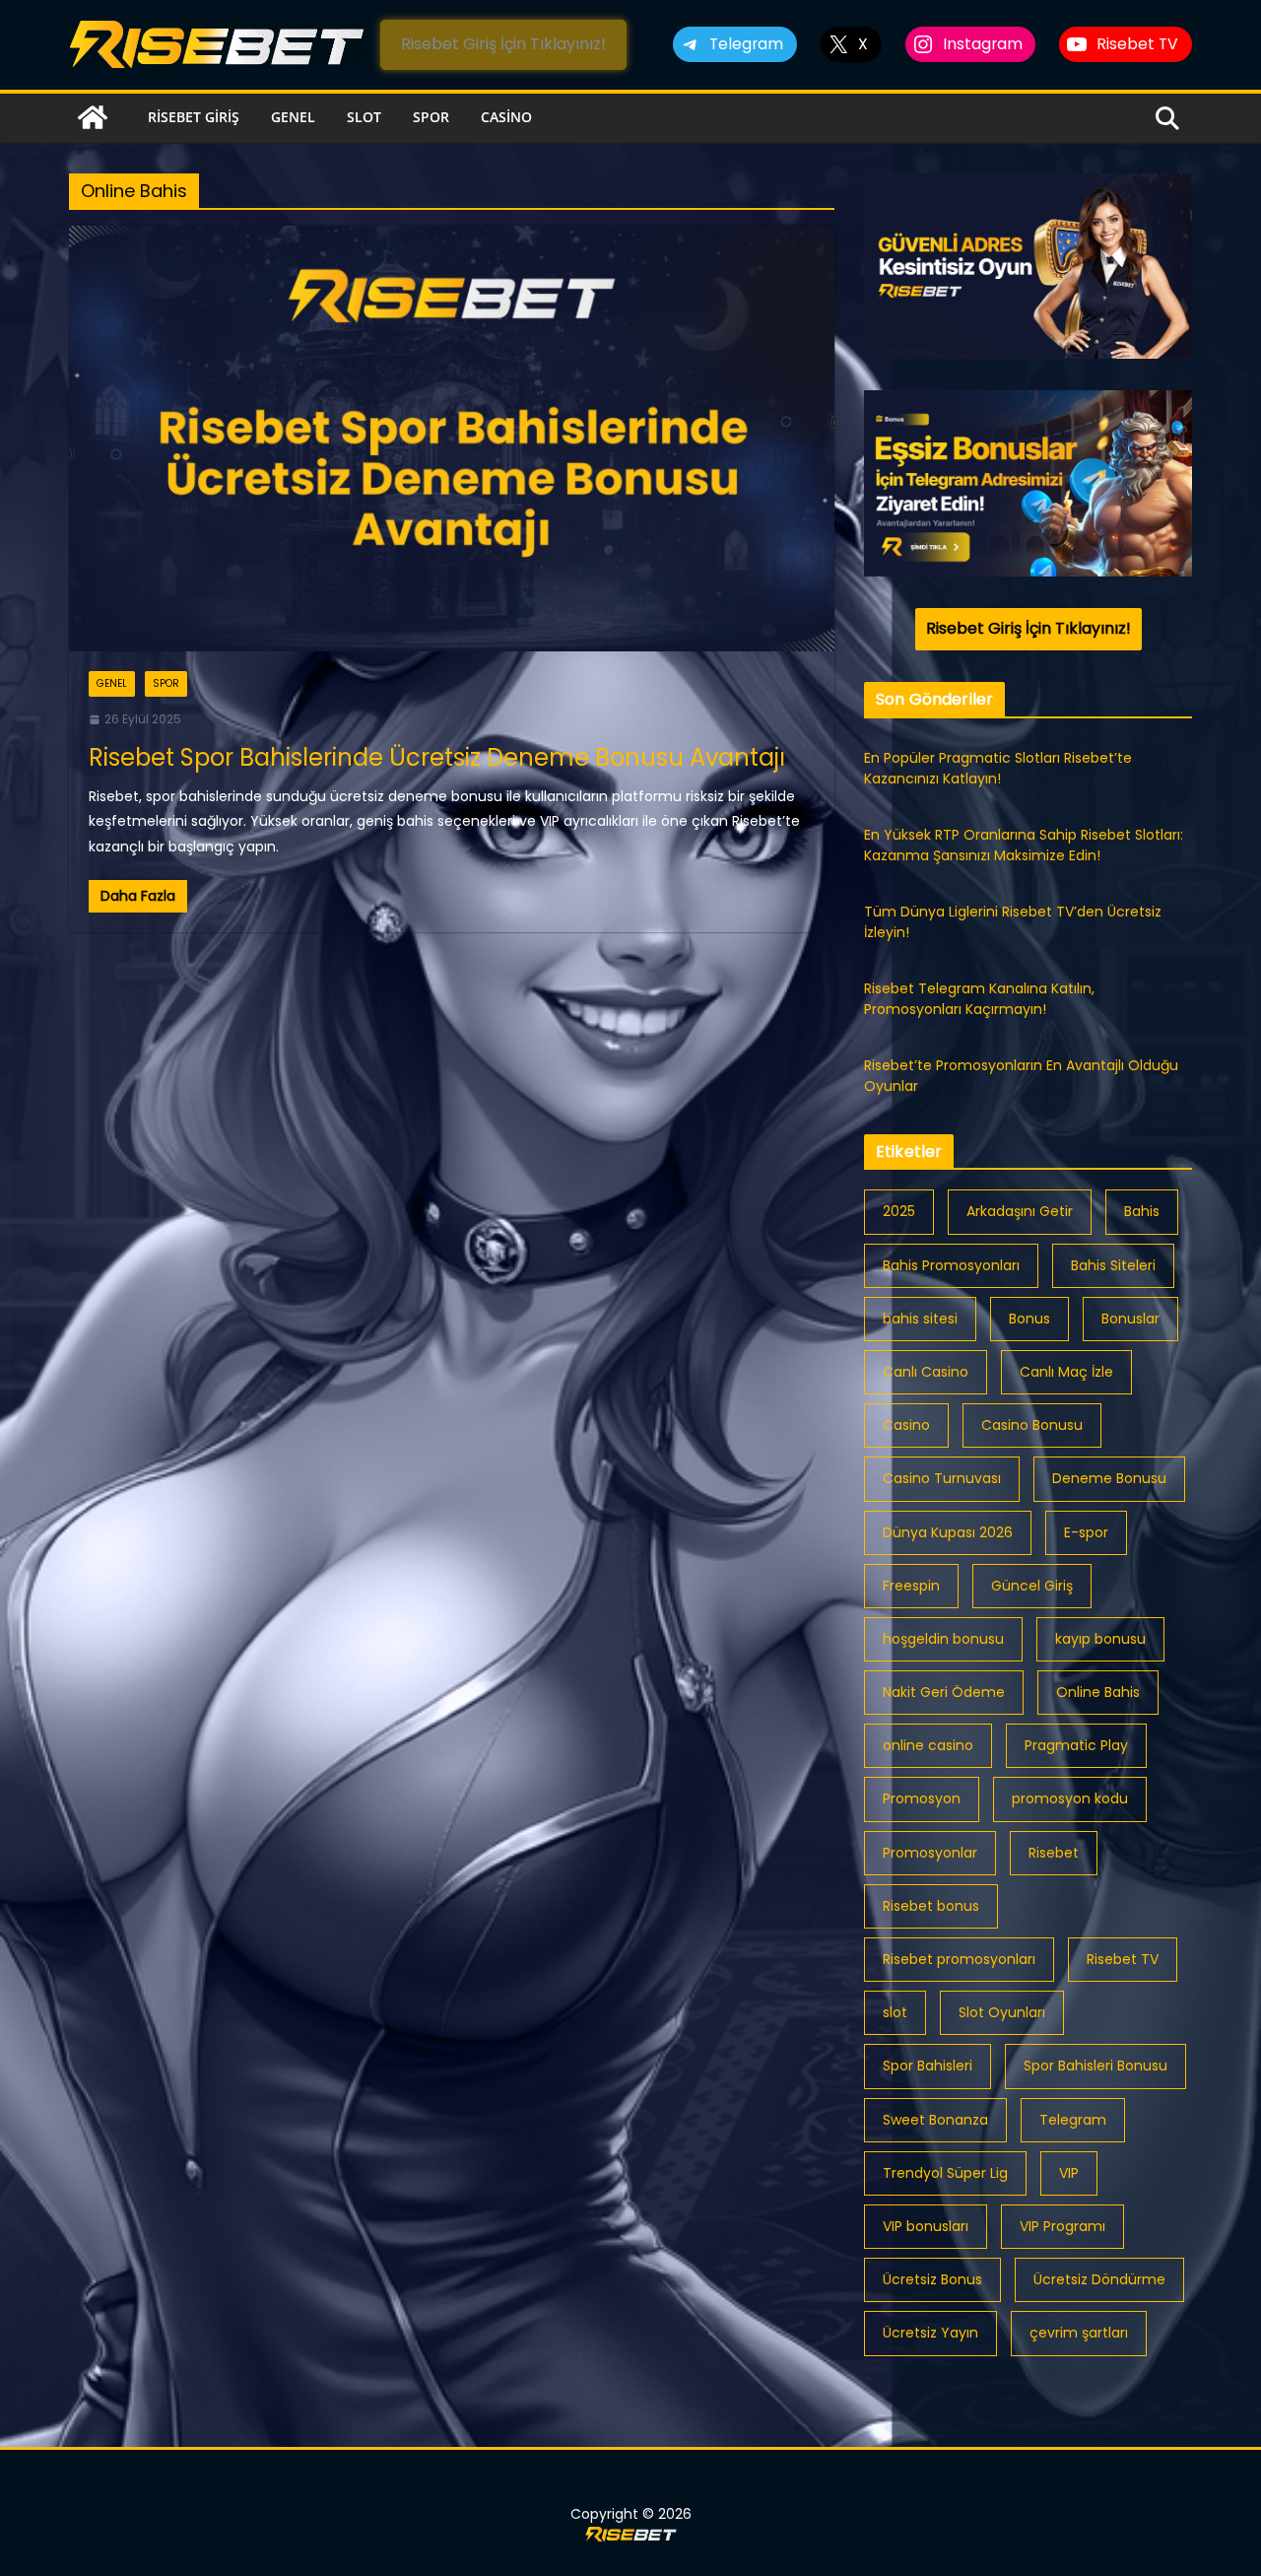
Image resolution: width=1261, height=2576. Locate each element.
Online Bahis (1098, 1692)
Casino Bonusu (1032, 1425)
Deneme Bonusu (1109, 1478)
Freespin (911, 1586)
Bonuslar (1130, 1319)
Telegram (1073, 2120)
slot (895, 2012)
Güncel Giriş (1032, 1586)
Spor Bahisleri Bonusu (1095, 2066)
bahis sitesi (920, 1319)
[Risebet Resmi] (93, 117)
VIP (1069, 2173)
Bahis (1142, 1211)
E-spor (1086, 1532)
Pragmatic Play (1076, 1745)
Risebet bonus (931, 1906)
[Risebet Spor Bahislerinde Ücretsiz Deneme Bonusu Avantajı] (452, 439)
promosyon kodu (1070, 1798)
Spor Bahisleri (928, 2066)
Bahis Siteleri (1113, 1265)
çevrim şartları (1079, 2333)
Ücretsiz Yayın (930, 2333)
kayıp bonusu (1100, 1639)
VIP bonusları (926, 2226)
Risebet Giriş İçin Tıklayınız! (503, 44)
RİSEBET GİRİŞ (194, 117)
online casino (928, 1745)
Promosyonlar (930, 1853)
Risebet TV (1123, 1959)
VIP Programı (1062, 2226)
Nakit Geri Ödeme (944, 1692)
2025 (899, 1211)
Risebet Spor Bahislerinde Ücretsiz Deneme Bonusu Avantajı (437, 757)
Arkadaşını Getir (1020, 1211)
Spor (431, 117)
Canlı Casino (926, 1372)
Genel (293, 117)
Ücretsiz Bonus (932, 2279)
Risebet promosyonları (959, 1959)
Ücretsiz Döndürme (1099, 2279)
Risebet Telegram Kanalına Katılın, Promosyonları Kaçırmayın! (979, 999)
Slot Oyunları (1002, 2012)
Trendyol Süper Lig (945, 2173)
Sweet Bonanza (935, 2120)
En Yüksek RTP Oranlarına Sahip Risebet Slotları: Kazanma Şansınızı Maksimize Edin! (1024, 845)
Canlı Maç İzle (1066, 1372)
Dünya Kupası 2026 (948, 1532)
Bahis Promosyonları (951, 1265)
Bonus (1029, 1319)
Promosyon (922, 1798)
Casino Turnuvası (942, 1478)
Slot (364, 117)
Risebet (1054, 1853)
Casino (506, 117)
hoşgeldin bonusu (943, 1639)
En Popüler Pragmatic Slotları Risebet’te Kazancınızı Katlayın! (998, 768)
